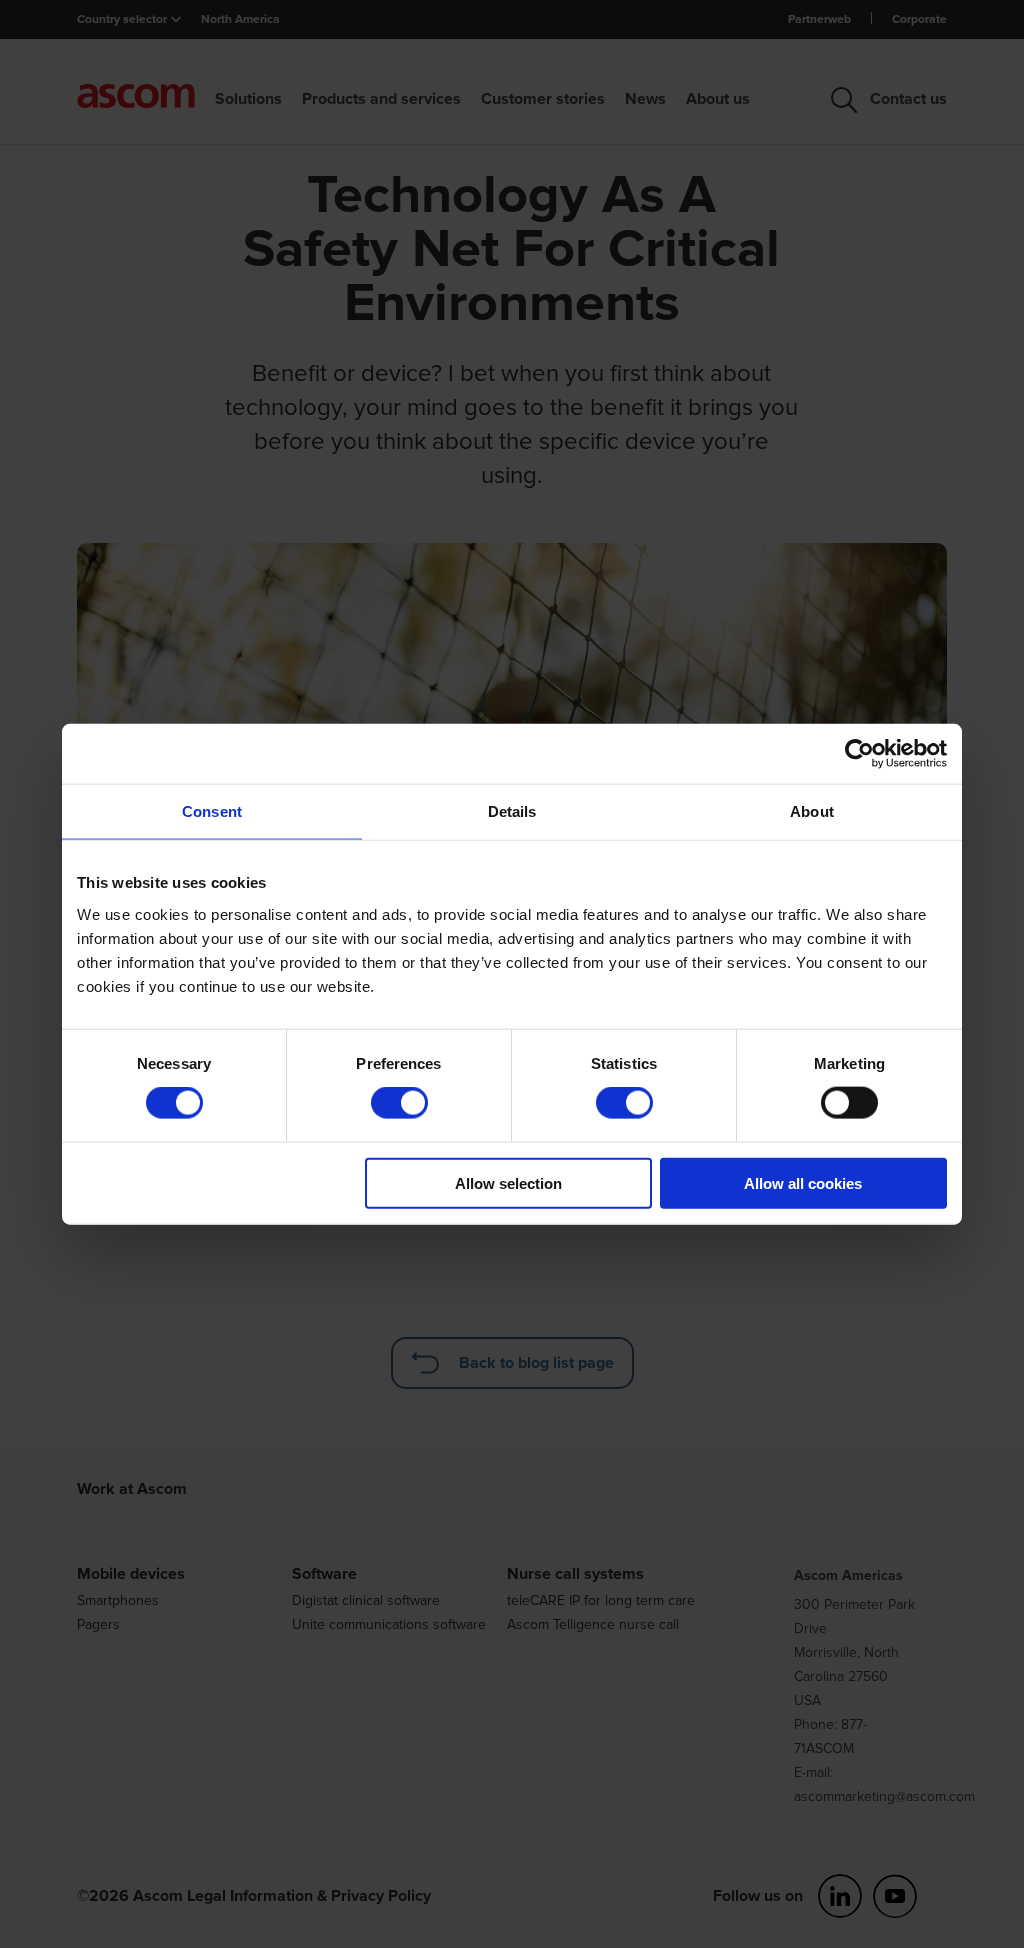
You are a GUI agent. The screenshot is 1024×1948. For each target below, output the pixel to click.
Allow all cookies (803, 1182)
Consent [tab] (212, 811)
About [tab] (812, 811)
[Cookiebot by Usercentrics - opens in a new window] (859, 754)
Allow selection (508, 1182)
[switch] (399, 1103)
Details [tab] (512, 811)
